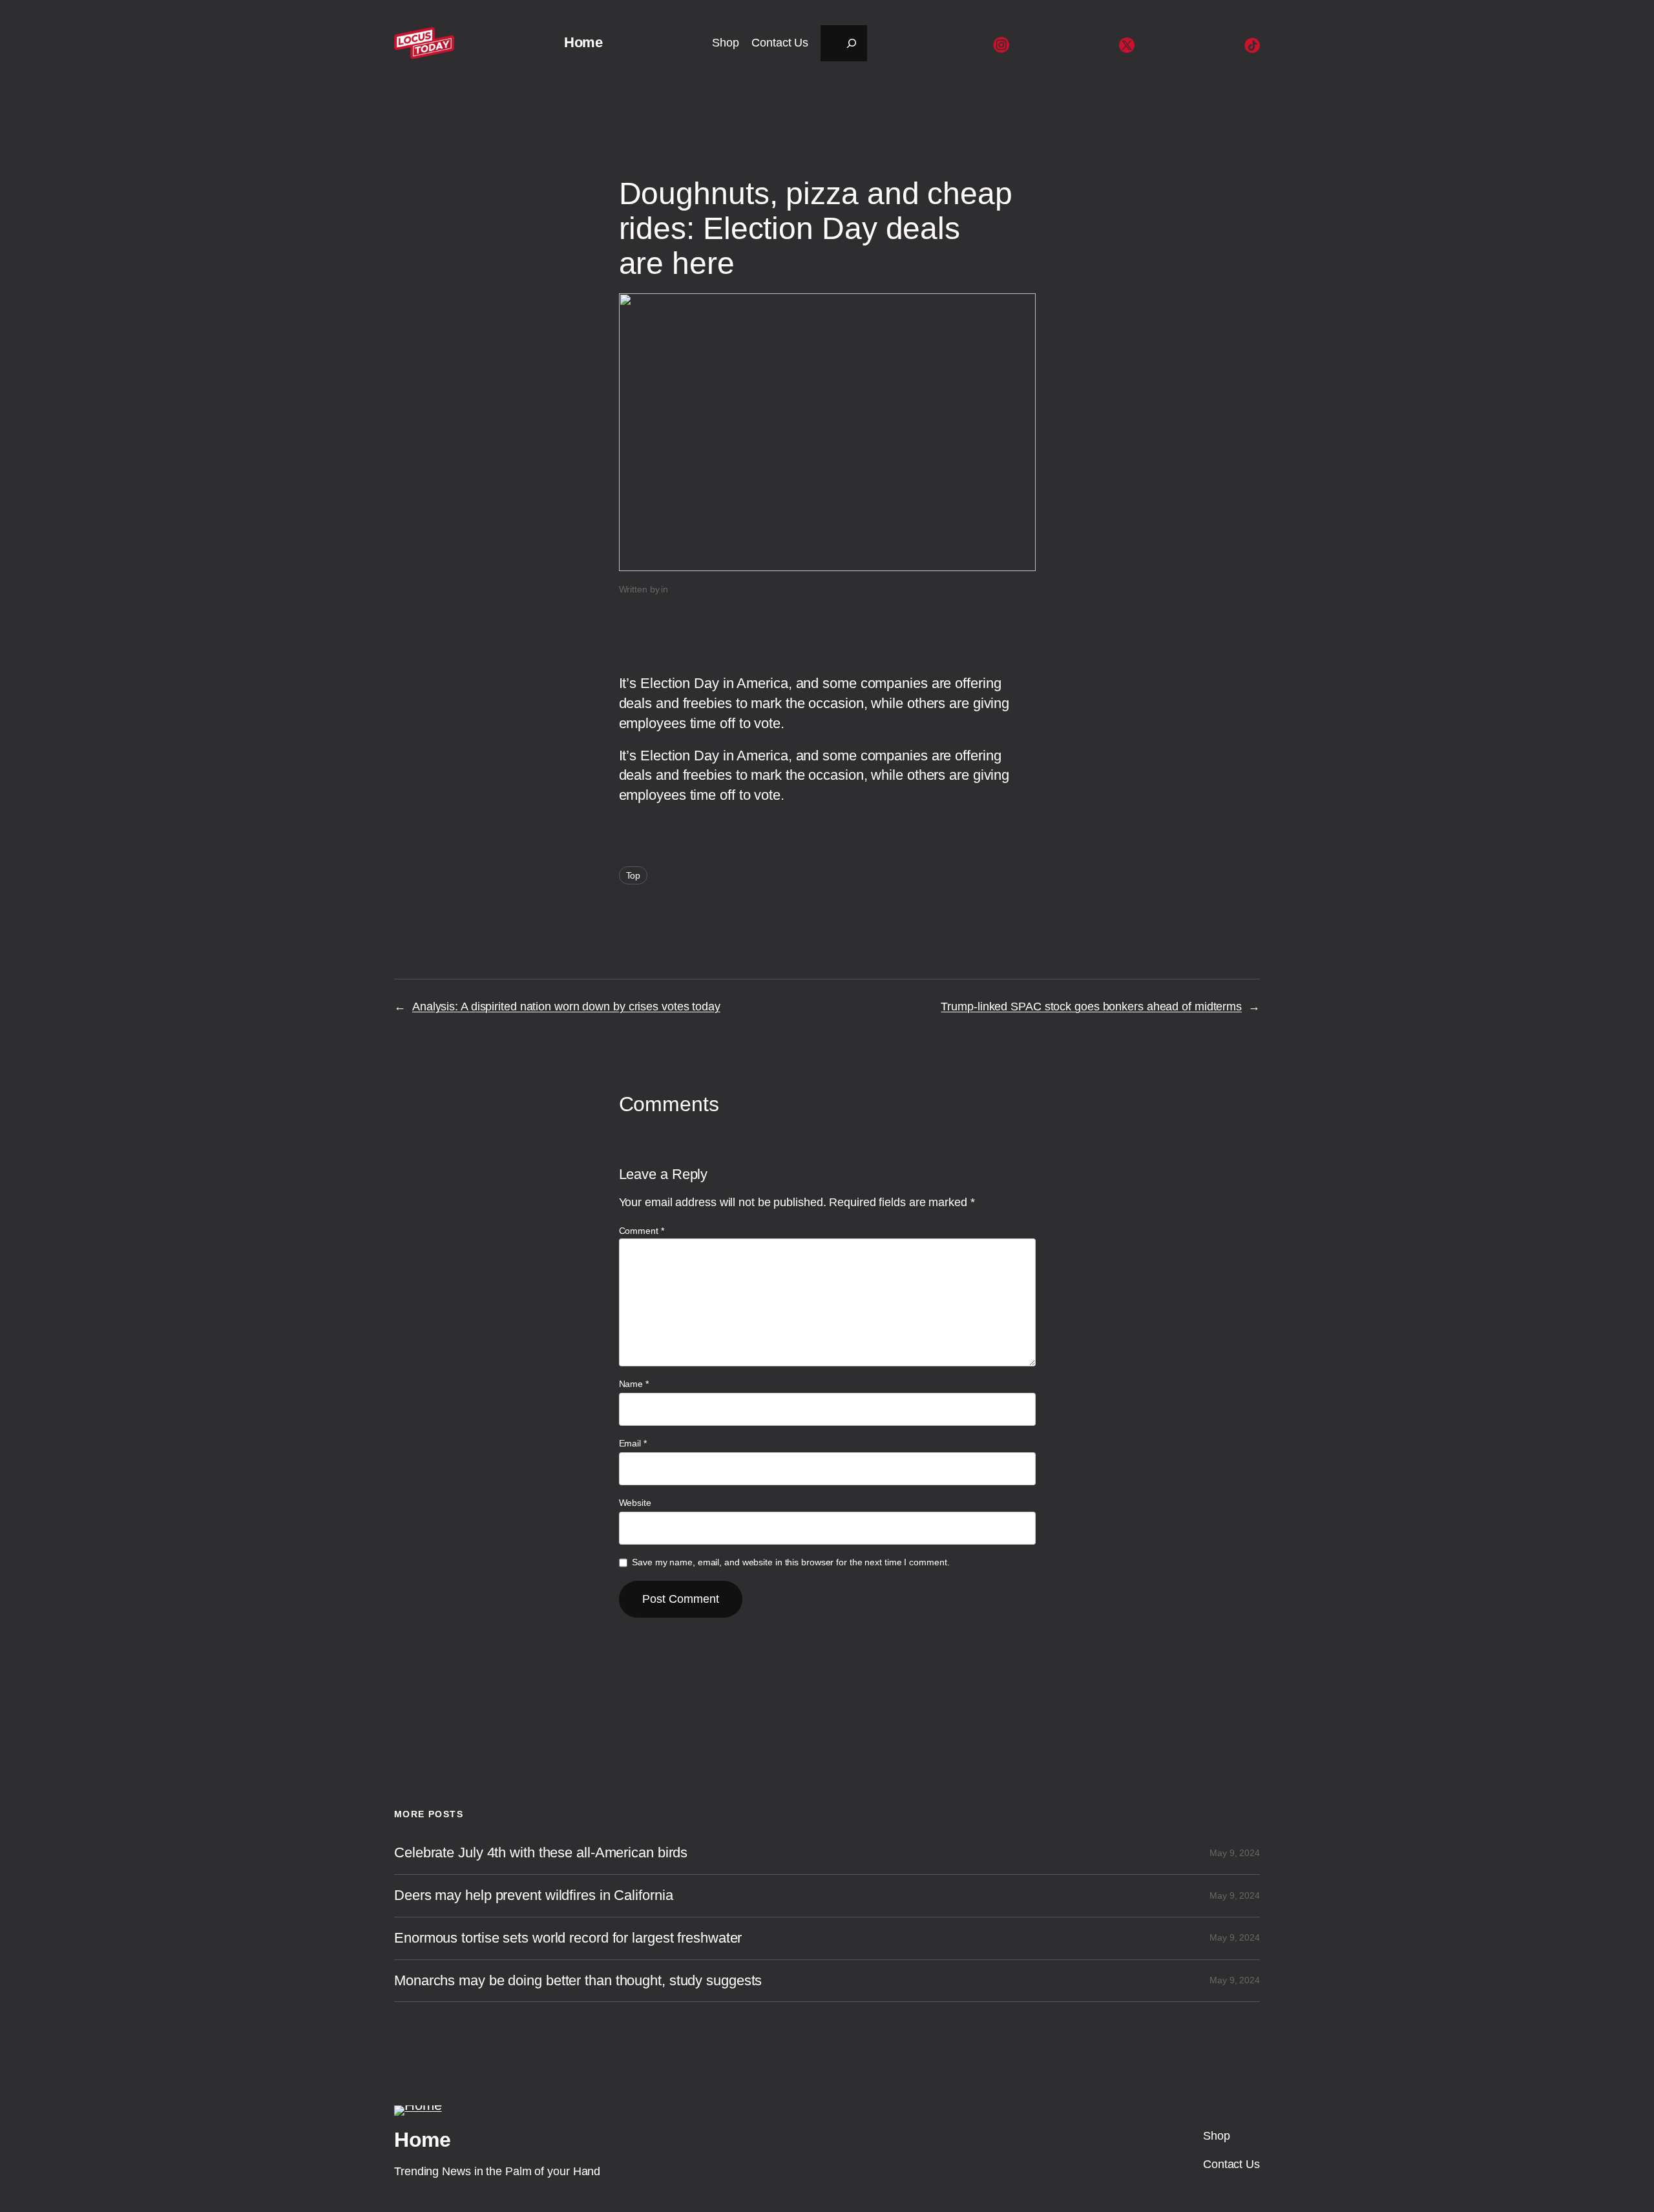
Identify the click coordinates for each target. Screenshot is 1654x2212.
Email (633, 1443)
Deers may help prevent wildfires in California (533, 1895)
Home (583, 42)
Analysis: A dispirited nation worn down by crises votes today (566, 1007)
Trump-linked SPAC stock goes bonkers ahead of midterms (1091, 1007)
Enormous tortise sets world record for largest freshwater (568, 1938)
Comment (642, 1231)
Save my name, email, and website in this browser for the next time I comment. (790, 1562)
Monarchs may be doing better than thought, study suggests (578, 1981)
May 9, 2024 (1235, 1853)
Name (634, 1384)
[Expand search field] (844, 43)
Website (635, 1503)
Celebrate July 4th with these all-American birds (541, 1853)
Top (633, 875)
